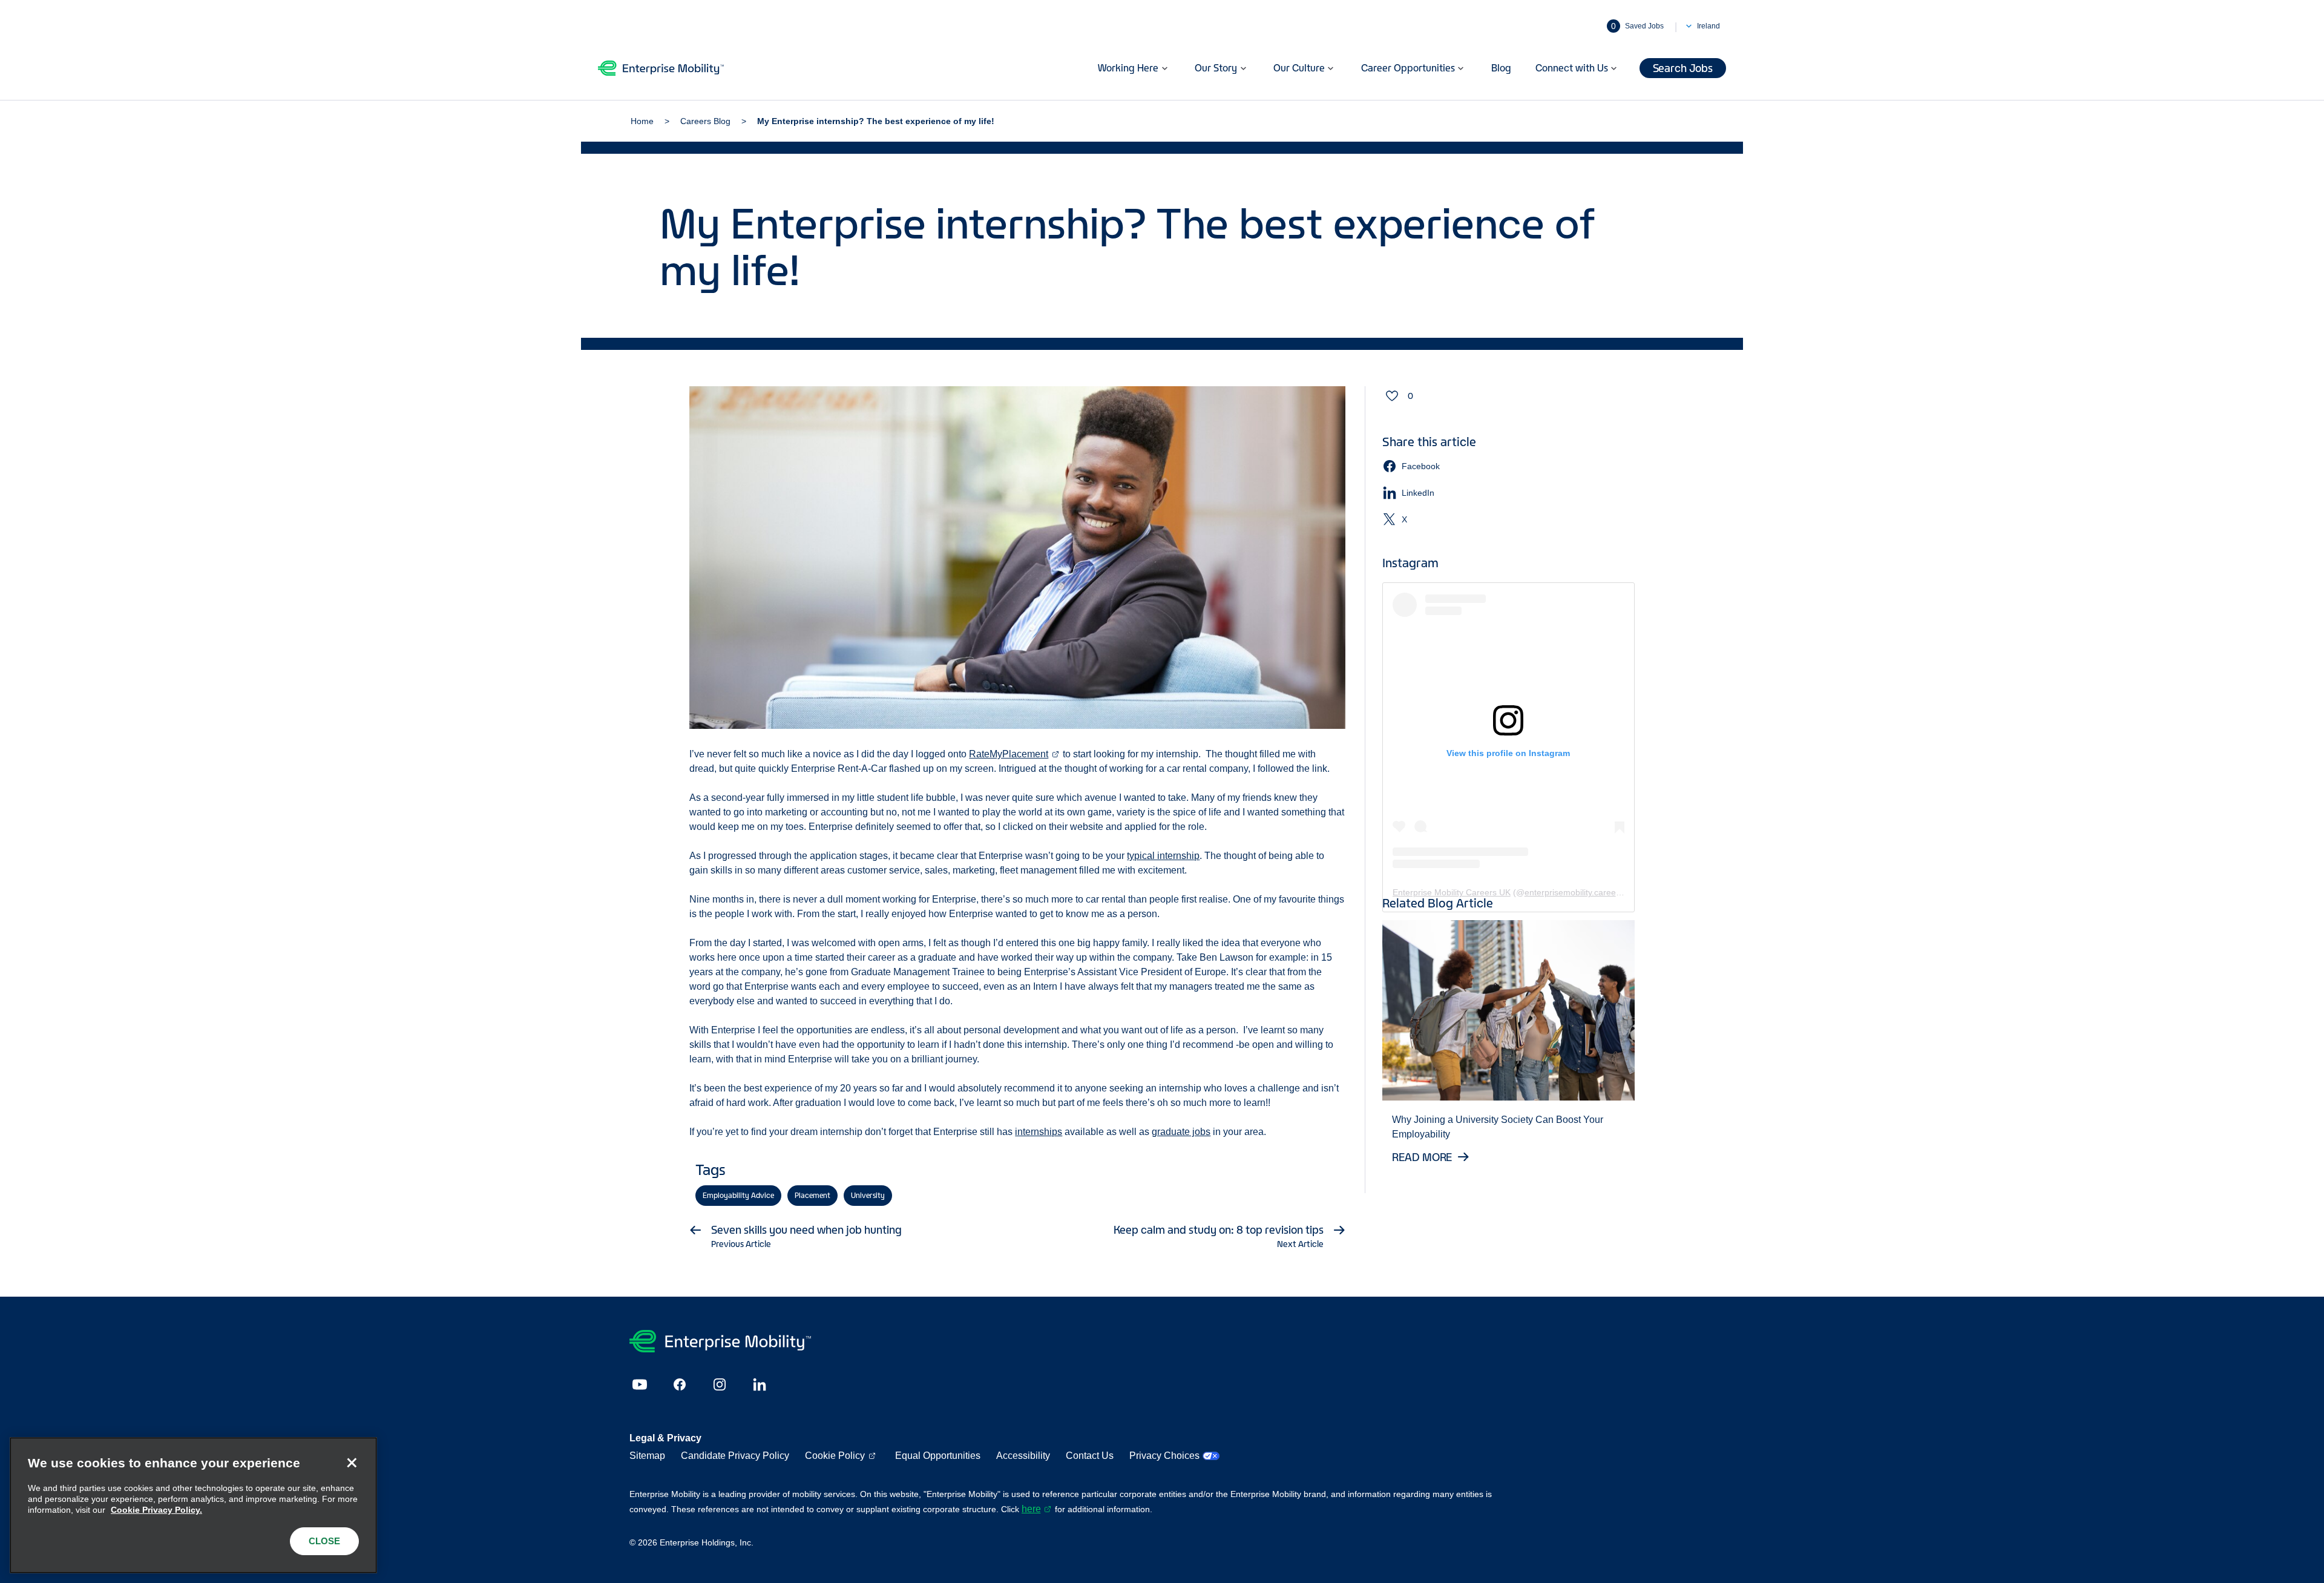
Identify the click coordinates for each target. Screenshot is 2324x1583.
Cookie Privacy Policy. (156, 1510)
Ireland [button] (1709, 26)
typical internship (1163, 856)
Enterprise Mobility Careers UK (1452, 892)
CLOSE (324, 1541)
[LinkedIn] (760, 1384)
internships (1039, 1132)
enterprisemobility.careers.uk (1580, 892)
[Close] (352, 1463)
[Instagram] (720, 1384)
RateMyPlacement (1009, 754)
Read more (1423, 1157)
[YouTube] (640, 1384)
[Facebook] (680, 1384)
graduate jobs (1181, 1132)
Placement (812, 1195)
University (868, 1195)
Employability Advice (738, 1195)
